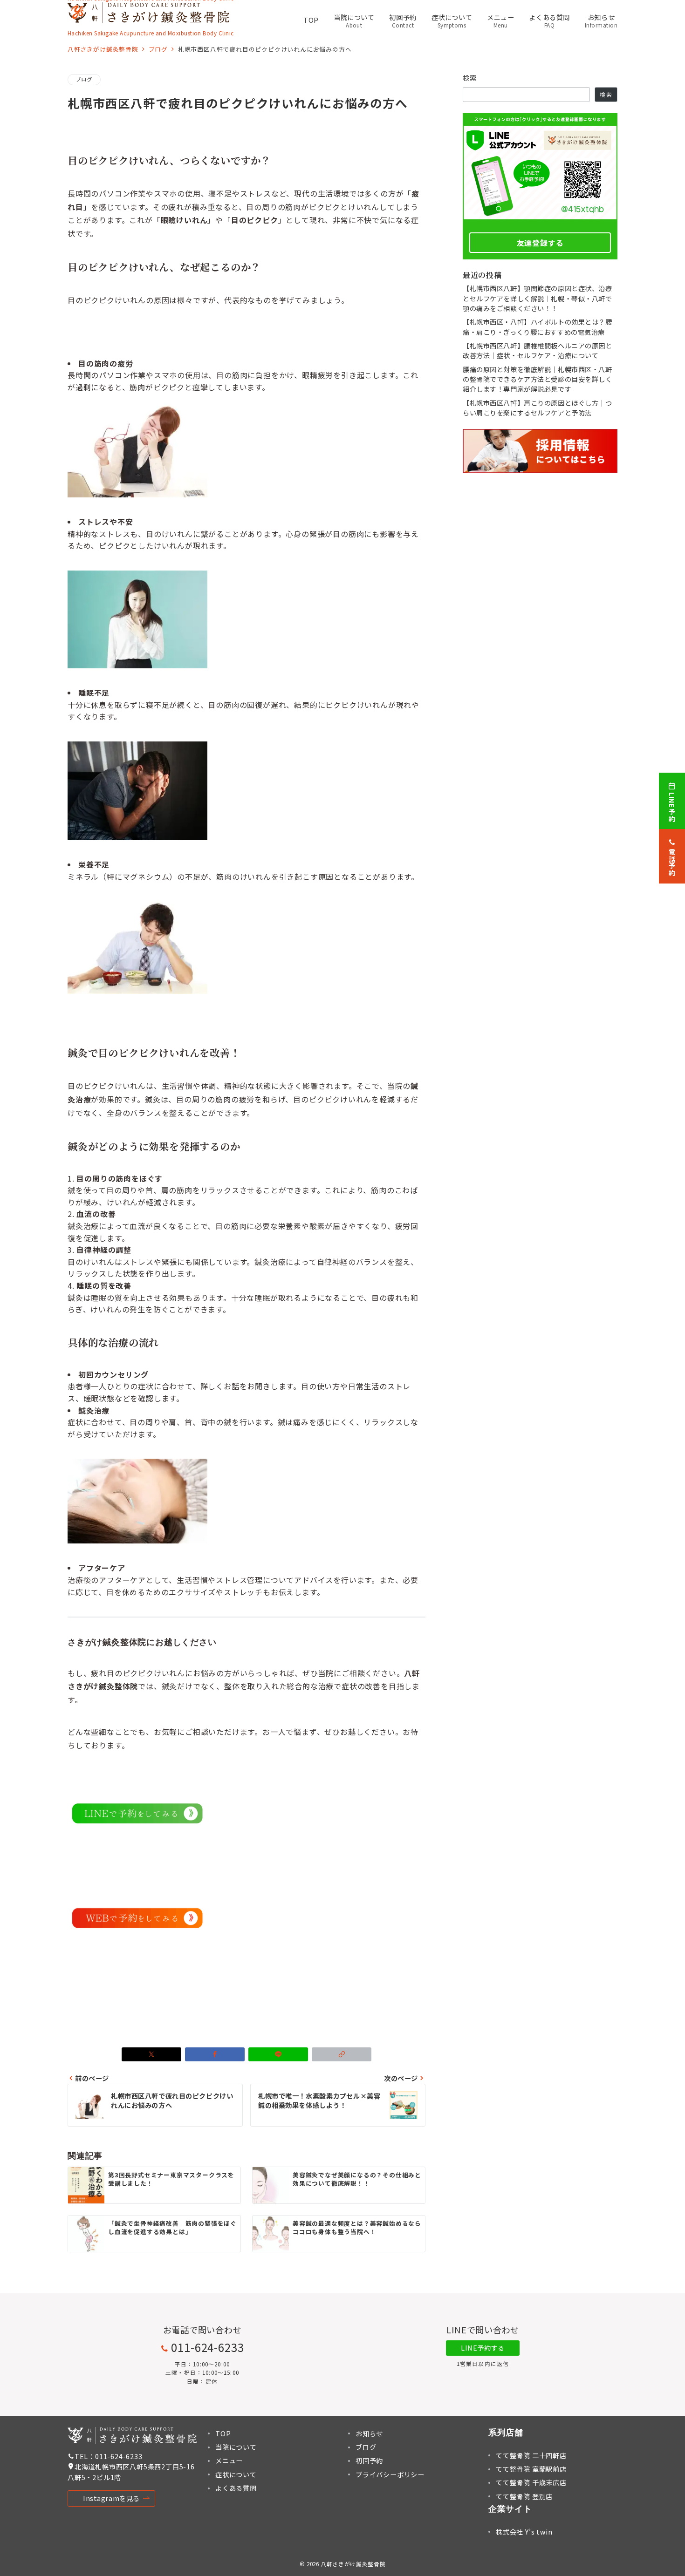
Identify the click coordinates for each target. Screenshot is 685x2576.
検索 (470, 78)
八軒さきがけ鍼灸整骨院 (353, 2564)
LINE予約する (483, 2348)
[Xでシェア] (151, 2054)
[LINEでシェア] (278, 2054)
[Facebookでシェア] (215, 2054)
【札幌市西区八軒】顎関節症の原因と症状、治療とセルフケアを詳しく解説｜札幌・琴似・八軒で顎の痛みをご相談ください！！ (538, 298)
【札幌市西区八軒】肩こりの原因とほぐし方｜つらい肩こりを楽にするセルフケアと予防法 (538, 408)
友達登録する (540, 243)
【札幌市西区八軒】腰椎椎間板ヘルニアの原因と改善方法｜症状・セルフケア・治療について (538, 350)
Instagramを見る (111, 2498)
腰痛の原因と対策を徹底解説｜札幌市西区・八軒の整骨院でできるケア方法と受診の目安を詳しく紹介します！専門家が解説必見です (538, 379)
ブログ (84, 79)
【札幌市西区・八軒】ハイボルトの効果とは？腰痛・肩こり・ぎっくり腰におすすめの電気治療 (538, 327)
